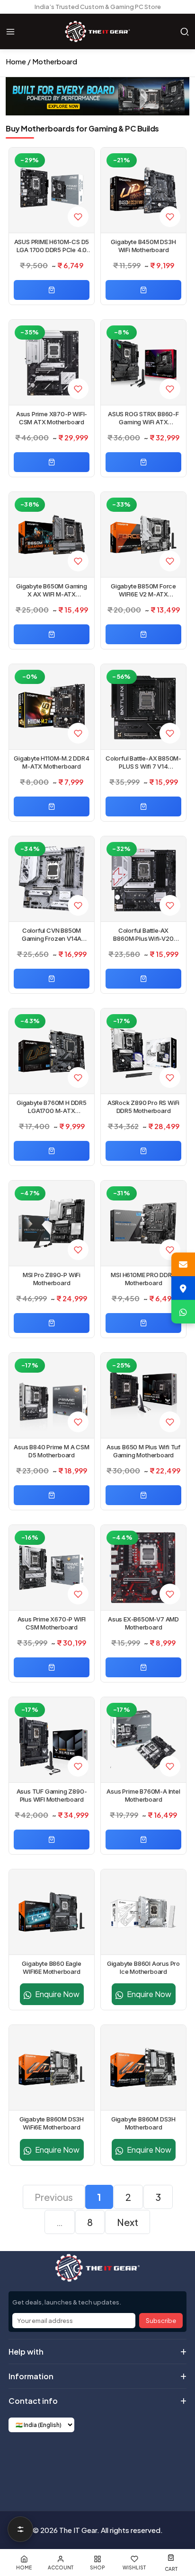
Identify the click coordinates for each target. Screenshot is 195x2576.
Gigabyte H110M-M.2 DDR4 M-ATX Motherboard (51, 762)
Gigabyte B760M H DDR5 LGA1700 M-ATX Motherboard (52, 1107)
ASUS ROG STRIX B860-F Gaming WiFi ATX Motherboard (143, 418)
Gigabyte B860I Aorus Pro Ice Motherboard (143, 1967)
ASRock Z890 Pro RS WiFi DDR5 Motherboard (143, 1107)
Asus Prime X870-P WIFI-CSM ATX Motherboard (52, 418)
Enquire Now (57, 1994)
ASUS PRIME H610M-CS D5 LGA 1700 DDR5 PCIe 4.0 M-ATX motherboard (52, 246)
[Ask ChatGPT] (52, 2464)
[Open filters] (20, 2529)
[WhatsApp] (183, 1312)
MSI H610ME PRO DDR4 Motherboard (143, 1279)
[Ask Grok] (97, 2464)
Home (16, 61)
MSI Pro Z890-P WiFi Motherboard (52, 1279)
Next (128, 2222)
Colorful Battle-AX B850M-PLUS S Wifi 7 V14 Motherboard (143, 762)
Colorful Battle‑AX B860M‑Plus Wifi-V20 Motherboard (143, 935)
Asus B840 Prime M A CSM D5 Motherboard (51, 1451)
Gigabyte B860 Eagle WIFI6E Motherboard (51, 1967)
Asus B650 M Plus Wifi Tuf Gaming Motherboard (143, 1451)
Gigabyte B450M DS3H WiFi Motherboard (143, 246)
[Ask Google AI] (120, 2464)
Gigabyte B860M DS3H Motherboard (143, 2123)
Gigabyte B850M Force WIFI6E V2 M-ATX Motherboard (143, 590)
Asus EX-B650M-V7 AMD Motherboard (143, 1623)
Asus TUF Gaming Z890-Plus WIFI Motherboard (52, 1795)
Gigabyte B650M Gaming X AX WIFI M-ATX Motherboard (52, 590)
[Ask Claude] (75, 2464)
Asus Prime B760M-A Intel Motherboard (143, 1795)
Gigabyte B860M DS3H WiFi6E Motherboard (52, 2123)
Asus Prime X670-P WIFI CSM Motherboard (52, 1623)
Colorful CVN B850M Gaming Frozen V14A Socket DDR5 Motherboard (51, 935)
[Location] (183, 1288)
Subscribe (161, 2321)
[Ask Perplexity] (143, 2464)
